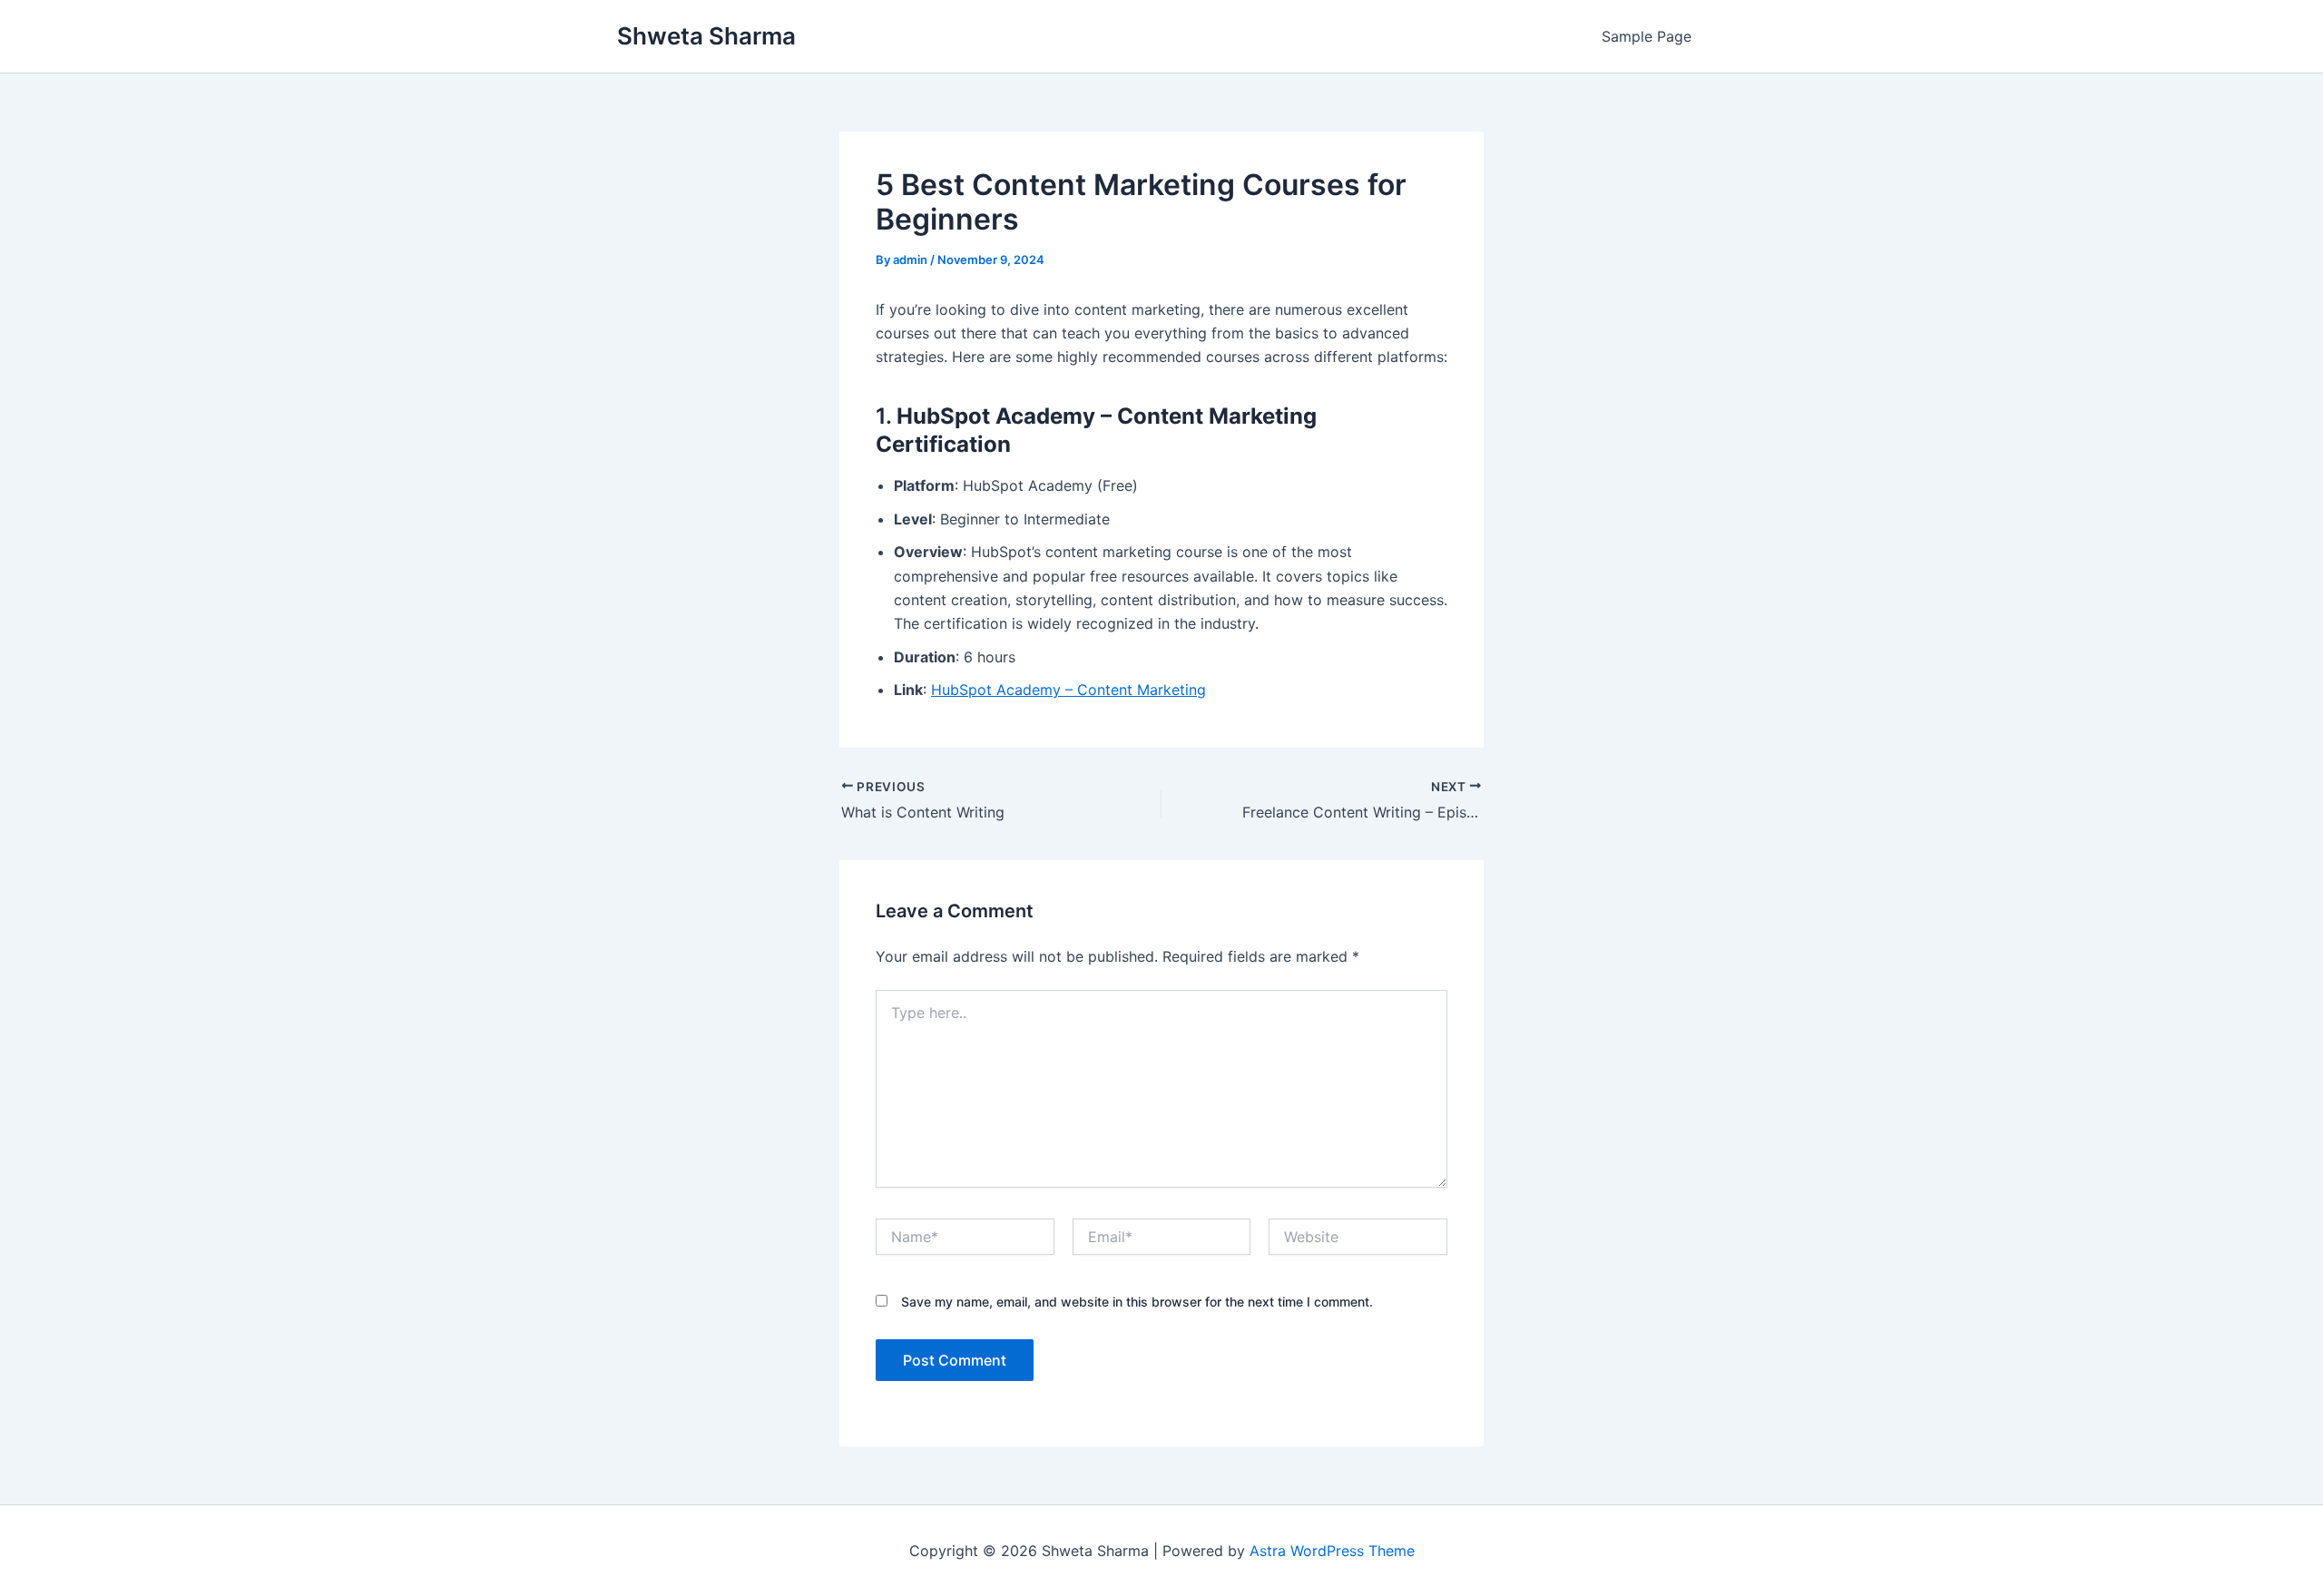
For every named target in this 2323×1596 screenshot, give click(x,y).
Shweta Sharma (706, 36)
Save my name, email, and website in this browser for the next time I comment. (1137, 1302)
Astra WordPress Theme (1332, 1551)
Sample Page (1647, 36)
